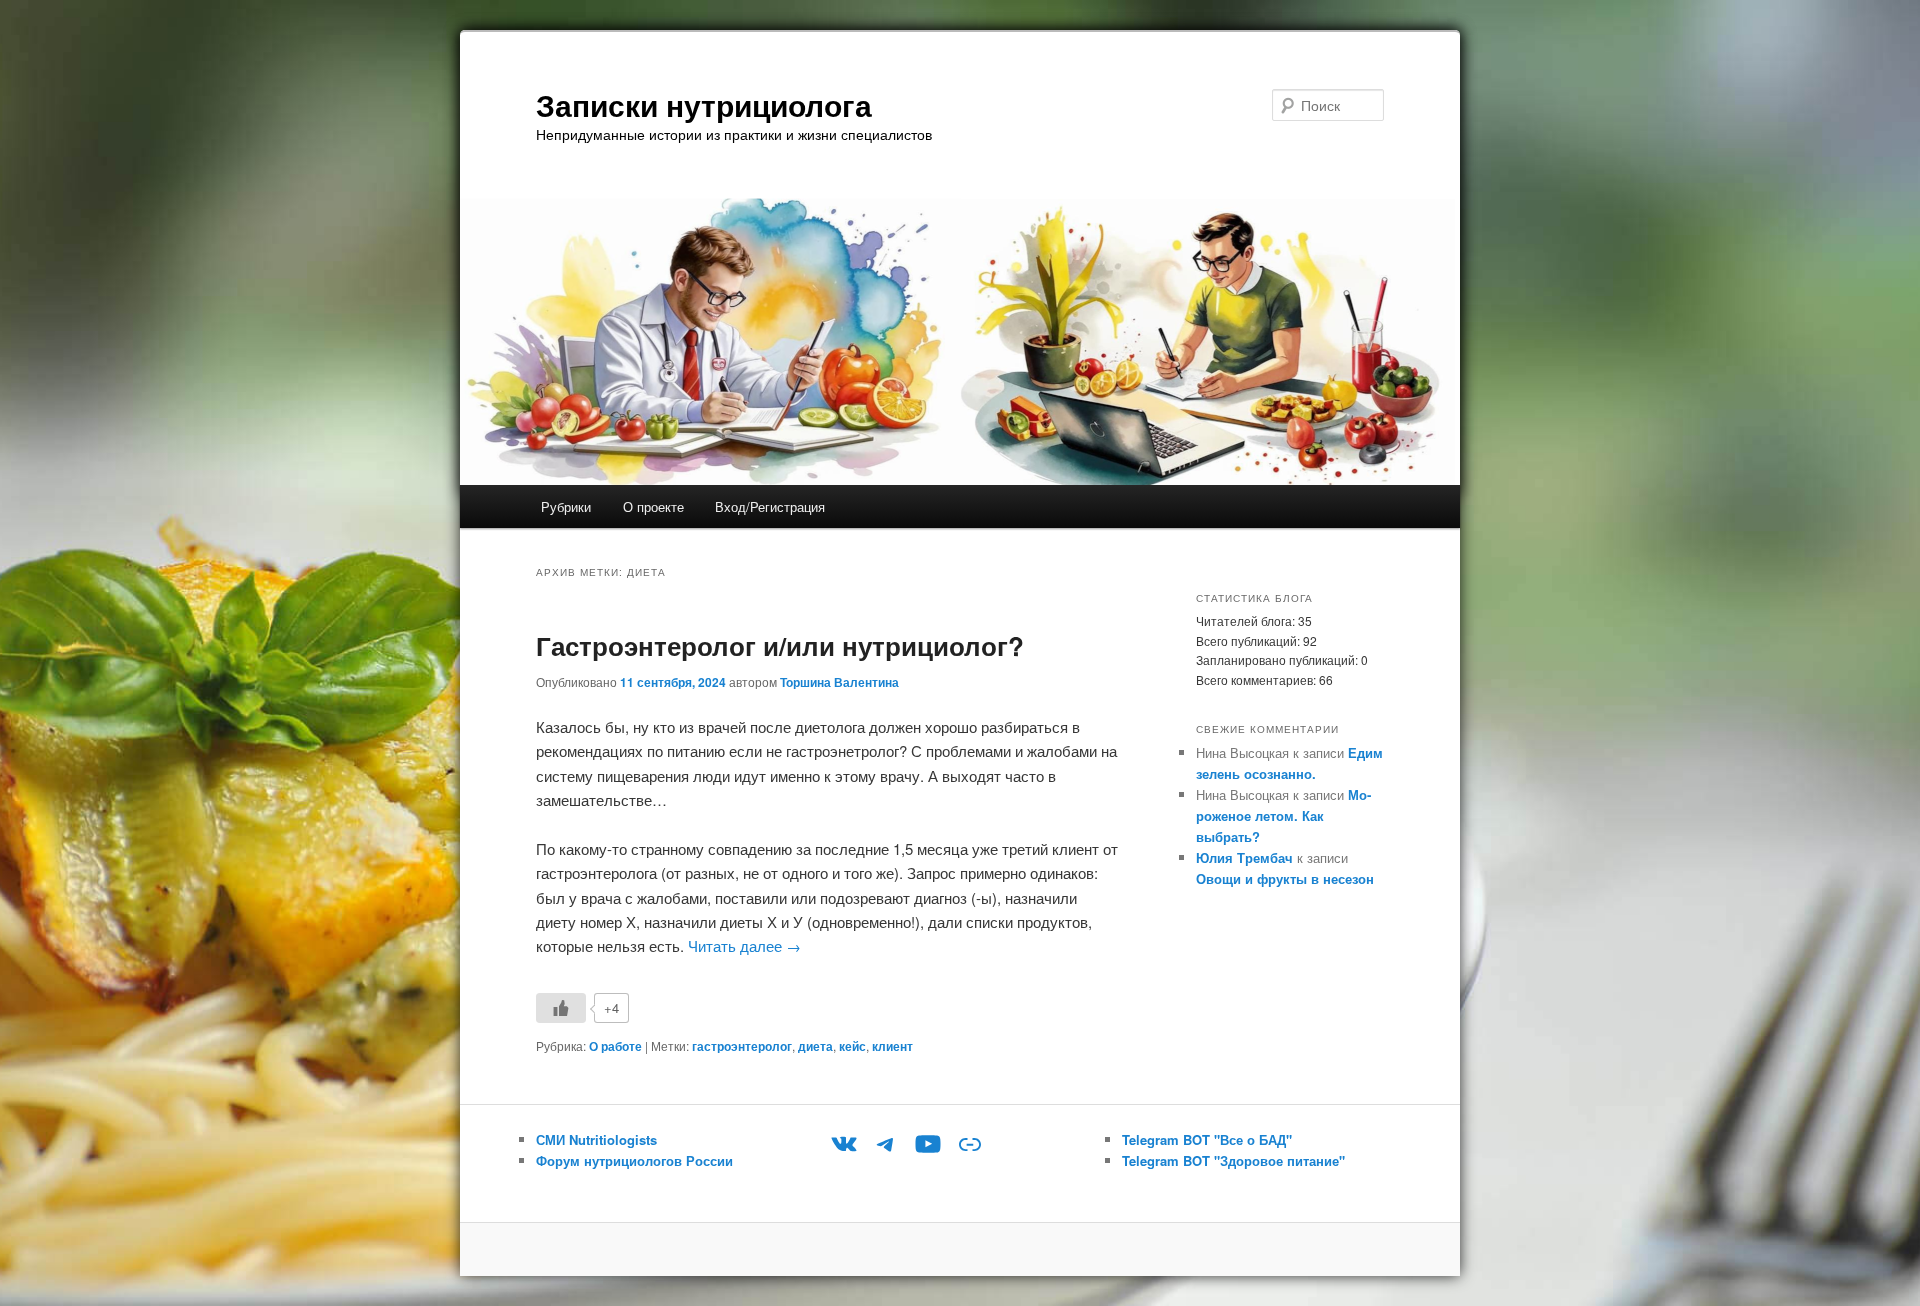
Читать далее (744, 945)
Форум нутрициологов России (634, 1160)
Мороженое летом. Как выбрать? (1283, 815)
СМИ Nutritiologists (596, 1139)
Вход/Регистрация (770, 506)
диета (815, 1046)
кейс (852, 1046)
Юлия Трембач (1244, 857)
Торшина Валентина (839, 682)
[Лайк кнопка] (561, 1008)
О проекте (653, 506)
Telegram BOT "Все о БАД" (1207, 1139)
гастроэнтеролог (742, 1046)
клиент (892, 1046)
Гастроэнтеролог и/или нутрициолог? (780, 645)
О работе (615, 1046)
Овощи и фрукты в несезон (1285, 878)
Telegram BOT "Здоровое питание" (1233, 1160)
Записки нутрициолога (704, 104)
